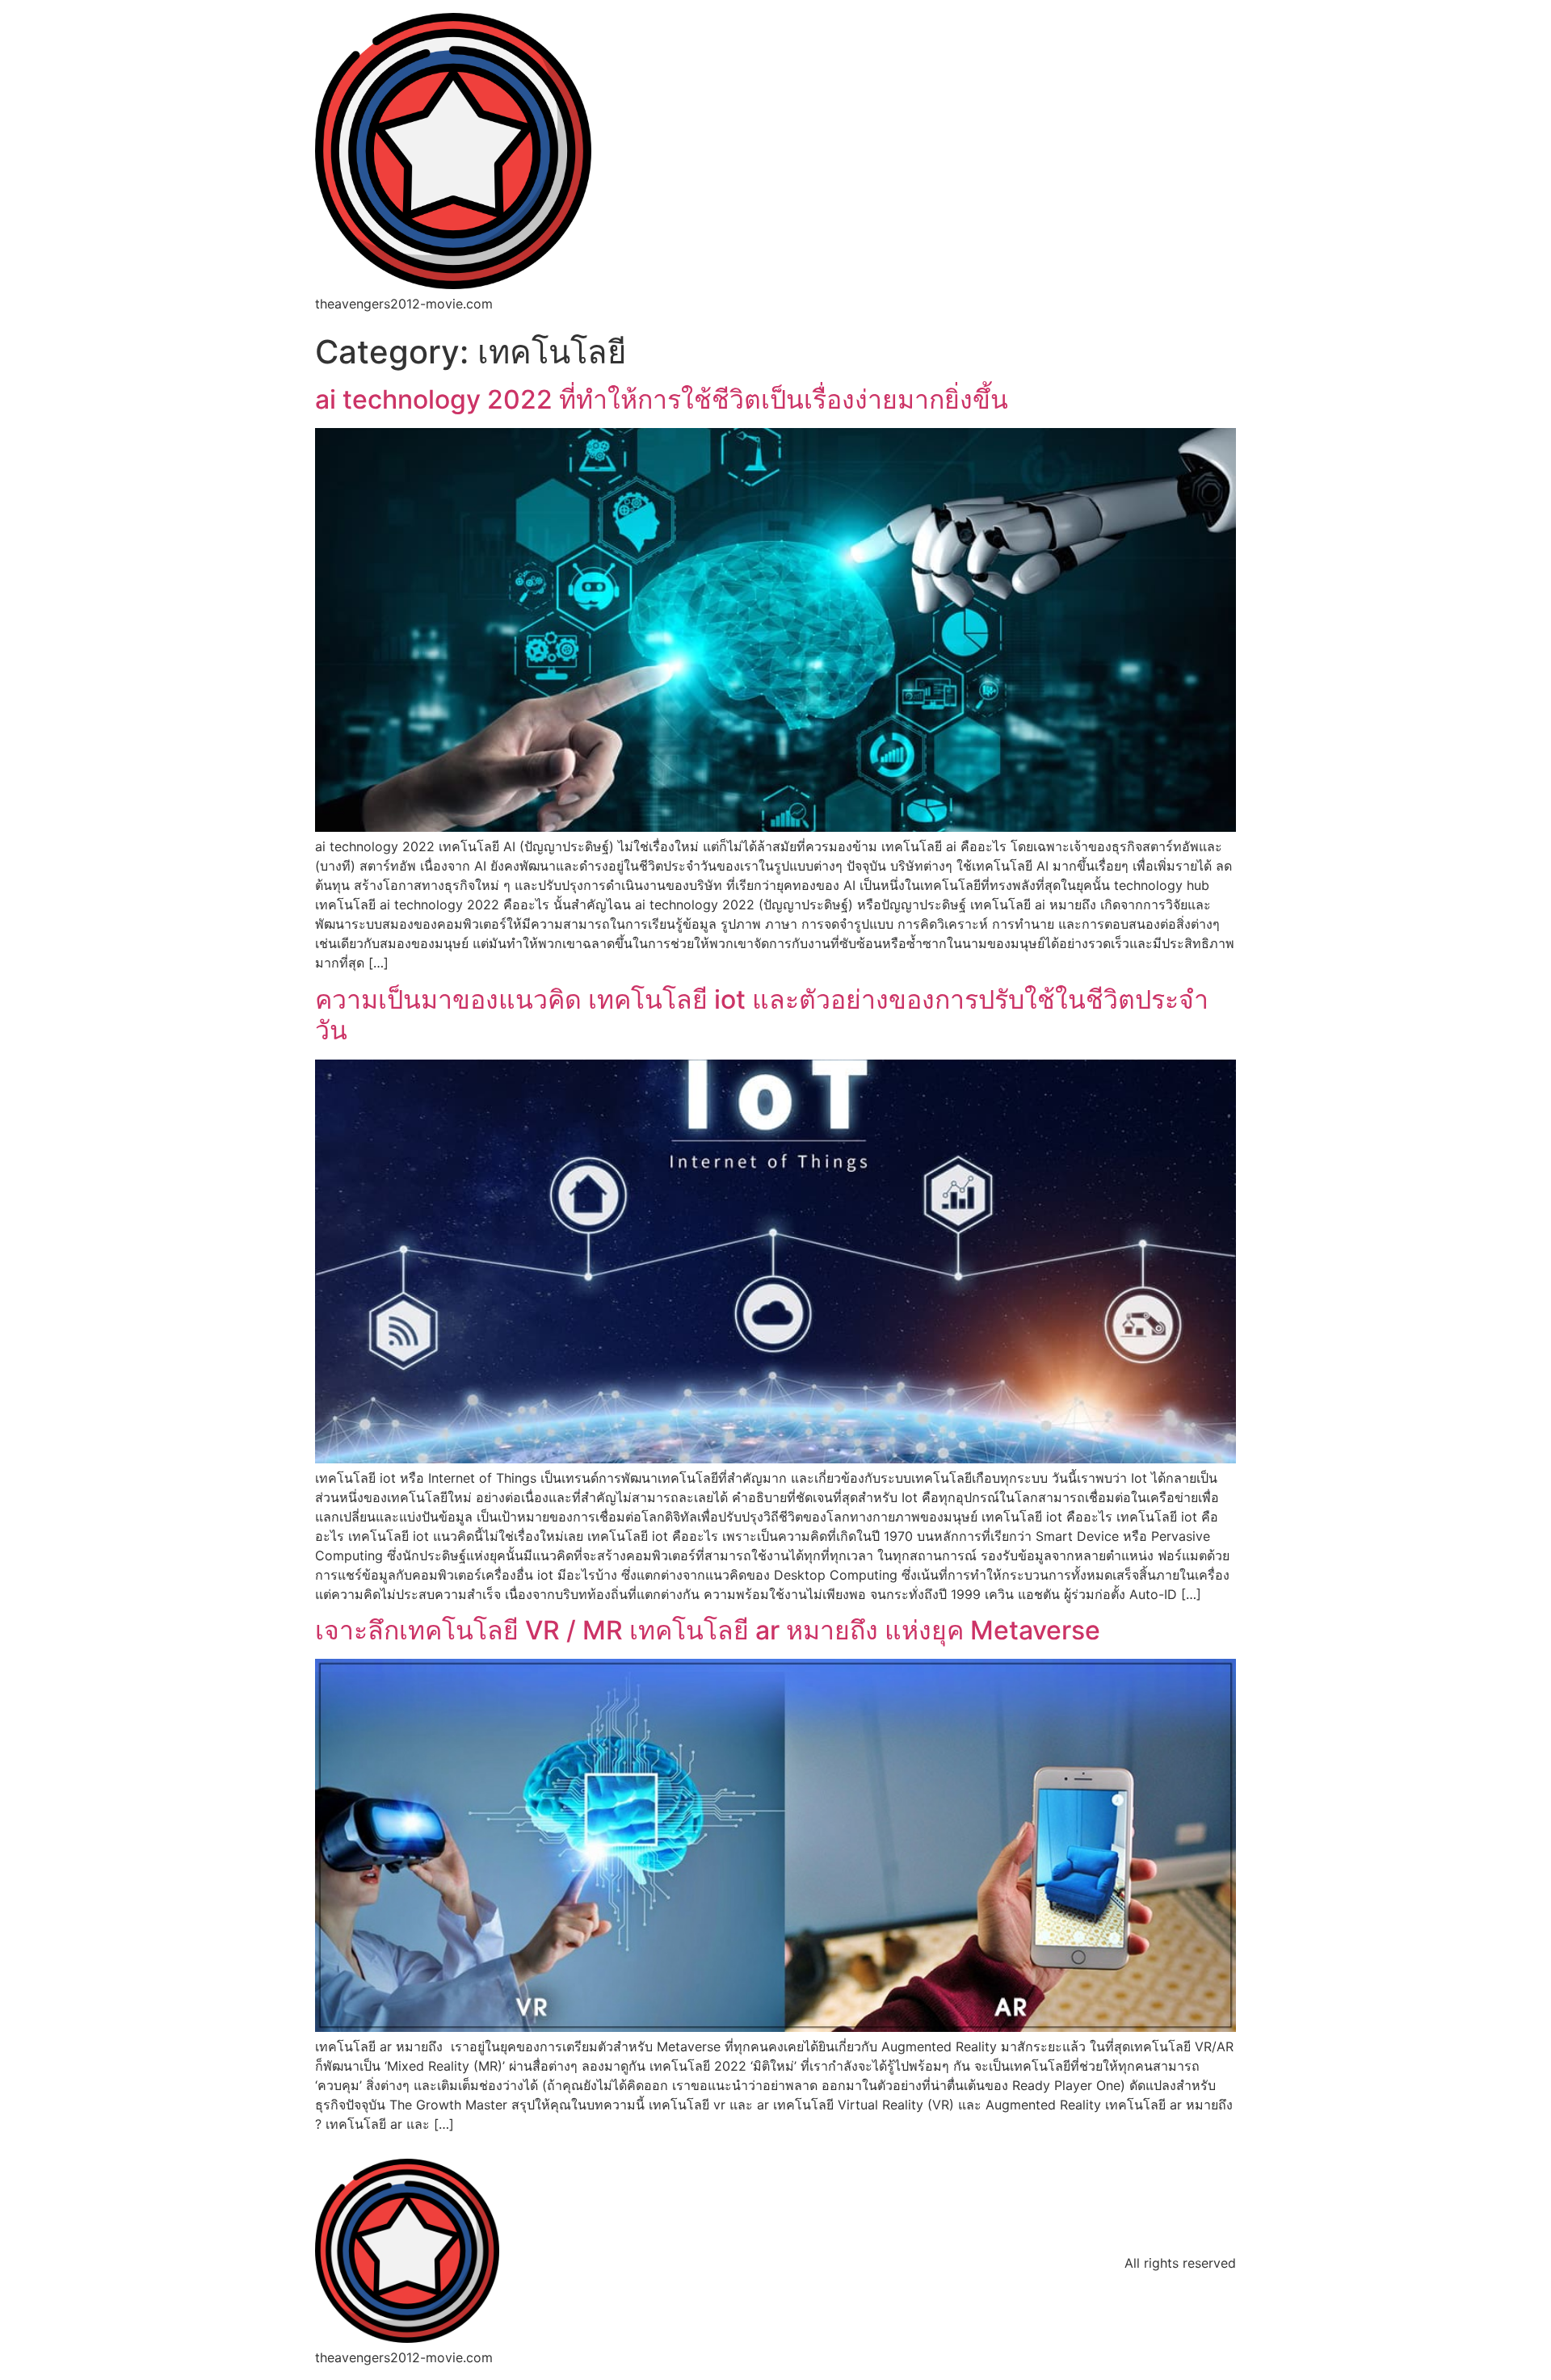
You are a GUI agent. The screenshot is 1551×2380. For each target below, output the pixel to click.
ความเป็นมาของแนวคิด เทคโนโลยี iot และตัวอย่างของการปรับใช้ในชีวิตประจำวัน (762, 1015)
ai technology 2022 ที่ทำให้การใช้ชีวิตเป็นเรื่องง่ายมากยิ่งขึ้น (662, 399)
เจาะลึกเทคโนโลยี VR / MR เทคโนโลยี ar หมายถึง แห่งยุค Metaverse (708, 1630)
